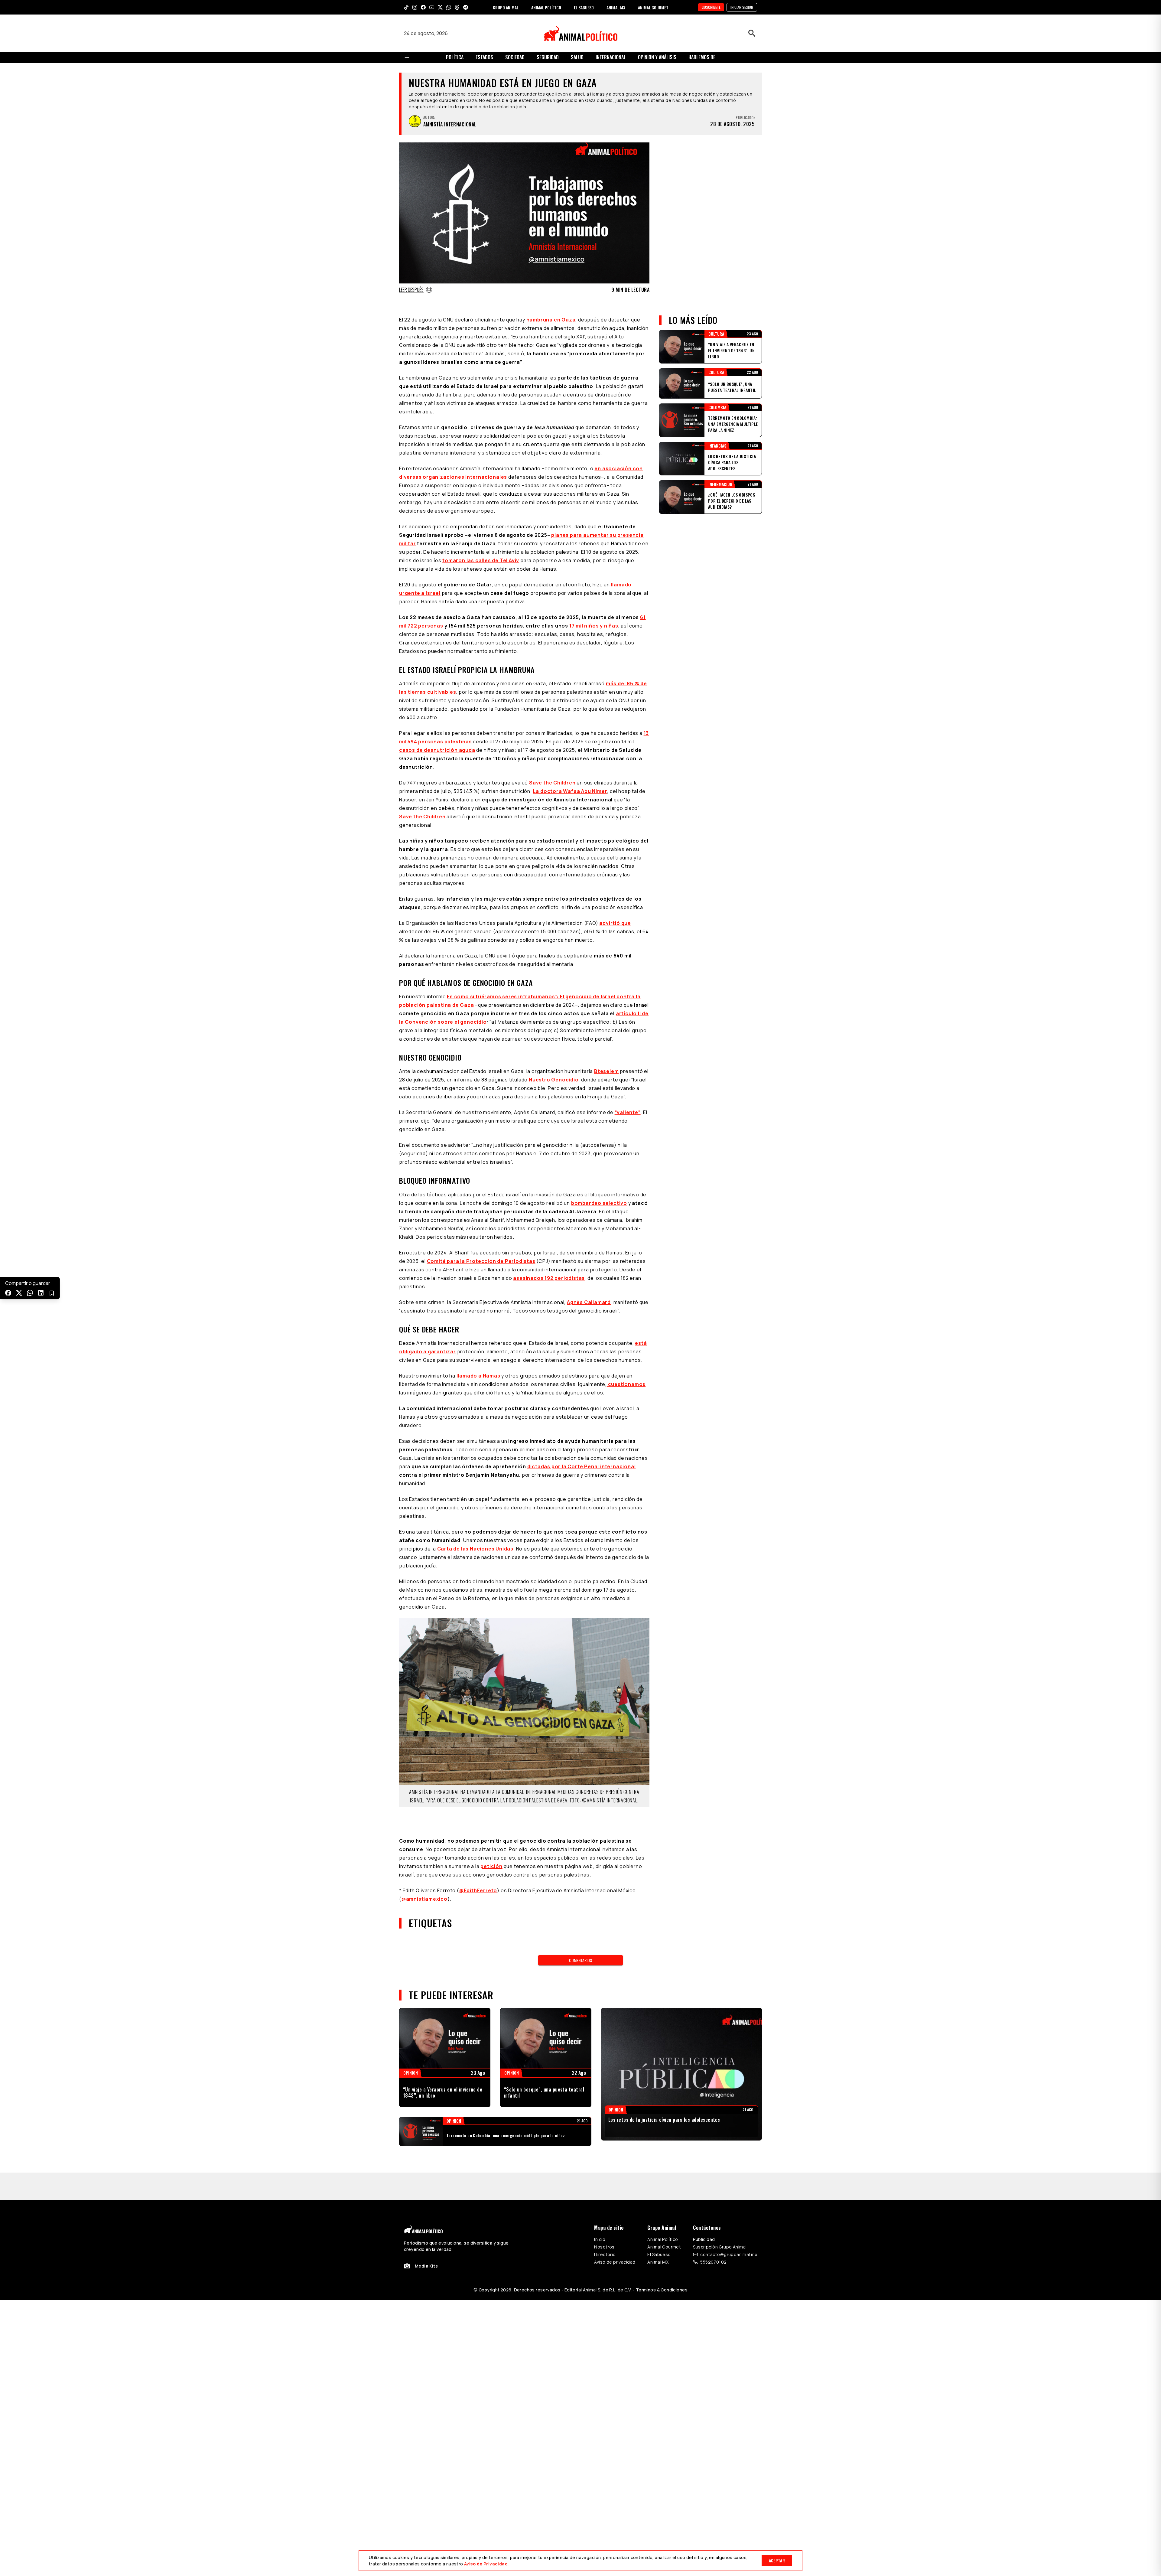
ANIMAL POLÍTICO (546, 7)
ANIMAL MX (616, 7)
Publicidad (704, 2190)
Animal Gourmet (664, 2197)
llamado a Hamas (478, 1376)
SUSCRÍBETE (711, 7)
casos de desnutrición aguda (437, 750)
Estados (484, 57)
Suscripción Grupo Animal (720, 2197)
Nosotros (604, 2197)
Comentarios (580, 1938)
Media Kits (426, 2216)
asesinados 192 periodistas (549, 1278)
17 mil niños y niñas (594, 626)
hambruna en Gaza (551, 320)
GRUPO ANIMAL (506, 7)
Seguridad (548, 57)
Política (455, 57)
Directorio (605, 2205)
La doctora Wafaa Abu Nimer (570, 791)
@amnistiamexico (424, 1877)
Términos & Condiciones (662, 2240)
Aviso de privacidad (615, 2212)
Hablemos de (702, 57)
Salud (577, 57)
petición (491, 1844)
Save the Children (552, 783)
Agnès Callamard (589, 1302)
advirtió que (615, 923)
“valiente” (628, 1112)
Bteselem (606, 1071)
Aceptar (777, 2560)
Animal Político (663, 2190)
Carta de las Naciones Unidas (475, 1549)
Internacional (611, 57)
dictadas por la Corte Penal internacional (582, 1466)
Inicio (600, 2190)
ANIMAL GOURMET (653, 7)
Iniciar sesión (742, 7)
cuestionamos (626, 1384)
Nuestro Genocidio (554, 1080)
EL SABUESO (584, 7)
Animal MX (658, 2212)
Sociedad (515, 57)
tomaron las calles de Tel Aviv (481, 560)
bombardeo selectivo (599, 1203)
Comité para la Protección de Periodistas (481, 1261)
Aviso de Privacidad (486, 2564)
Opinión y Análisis (657, 57)
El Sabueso (659, 2205)
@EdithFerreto (478, 1868)
